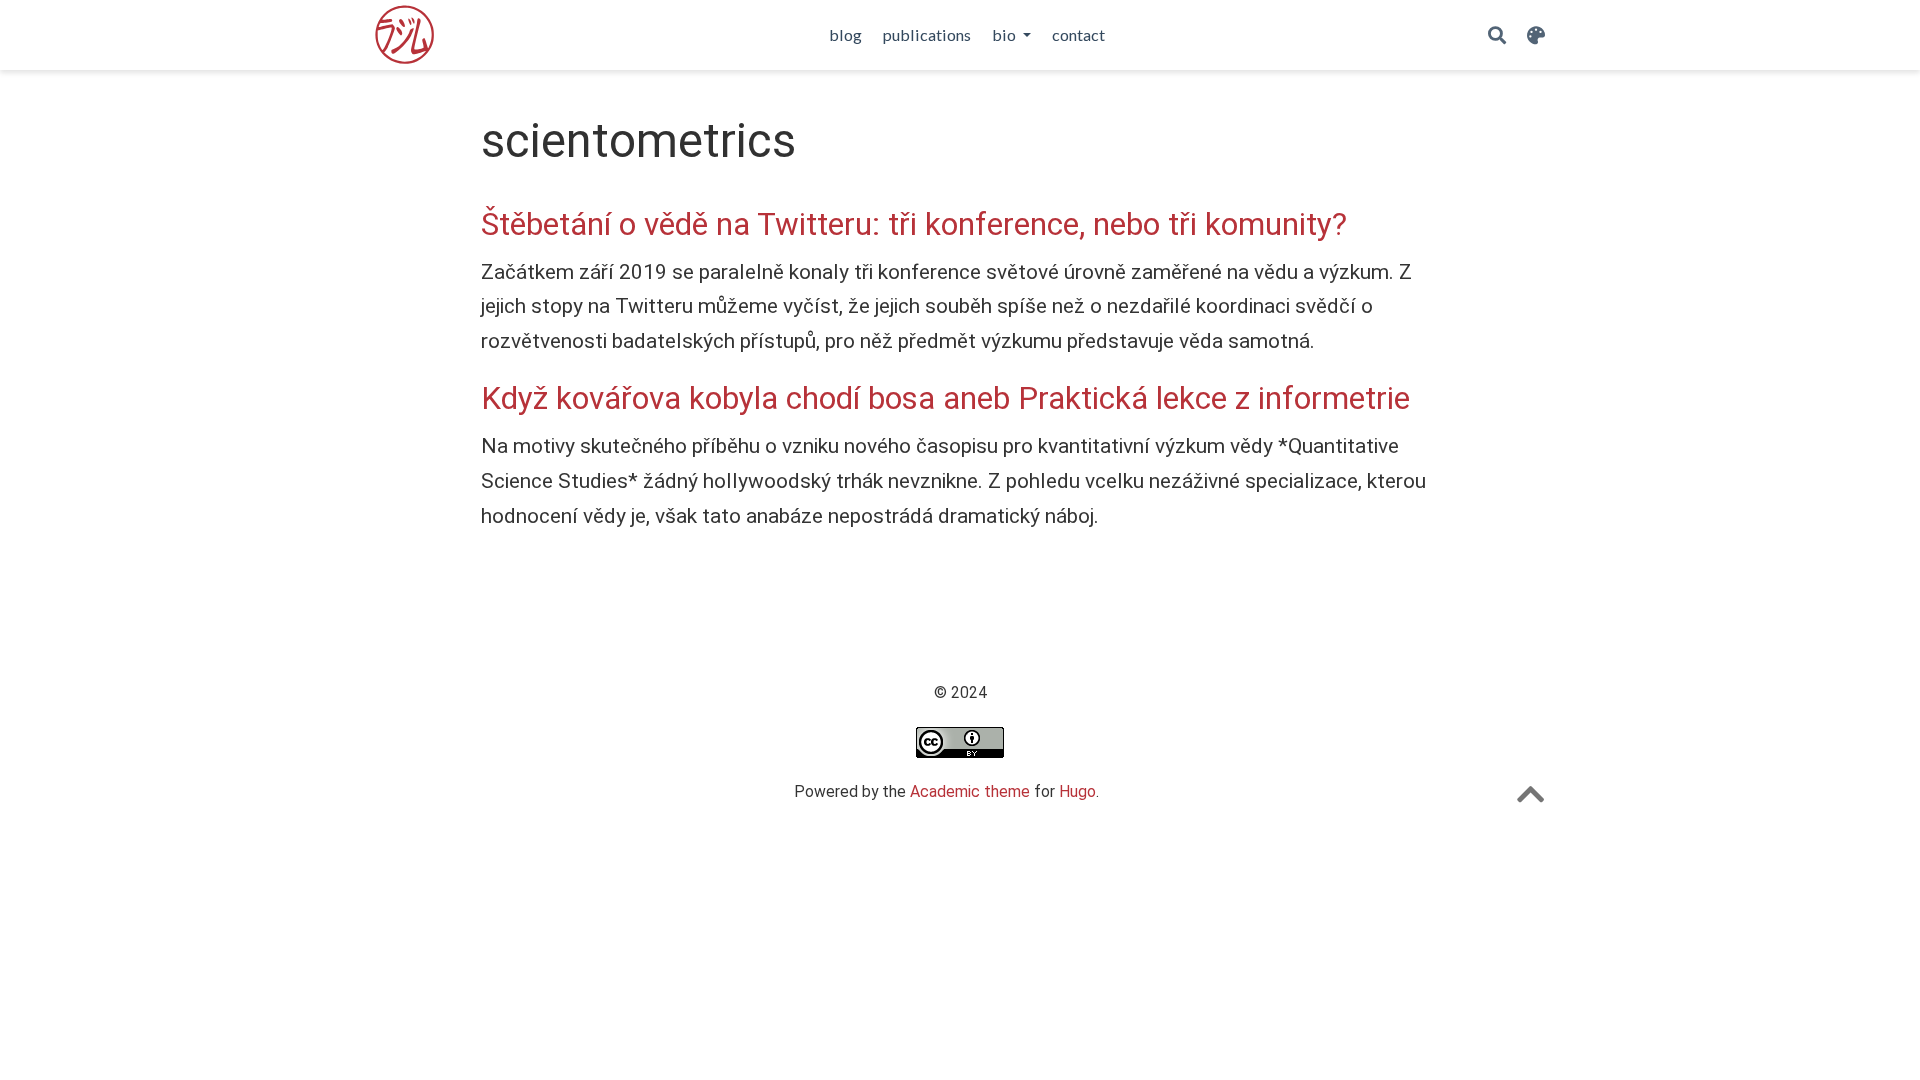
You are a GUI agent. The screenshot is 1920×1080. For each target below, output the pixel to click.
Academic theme (970, 791)
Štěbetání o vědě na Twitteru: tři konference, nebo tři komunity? (914, 224)
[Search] (1497, 35)
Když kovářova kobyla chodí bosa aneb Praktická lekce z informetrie (945, 398)
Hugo (1077, 791)
